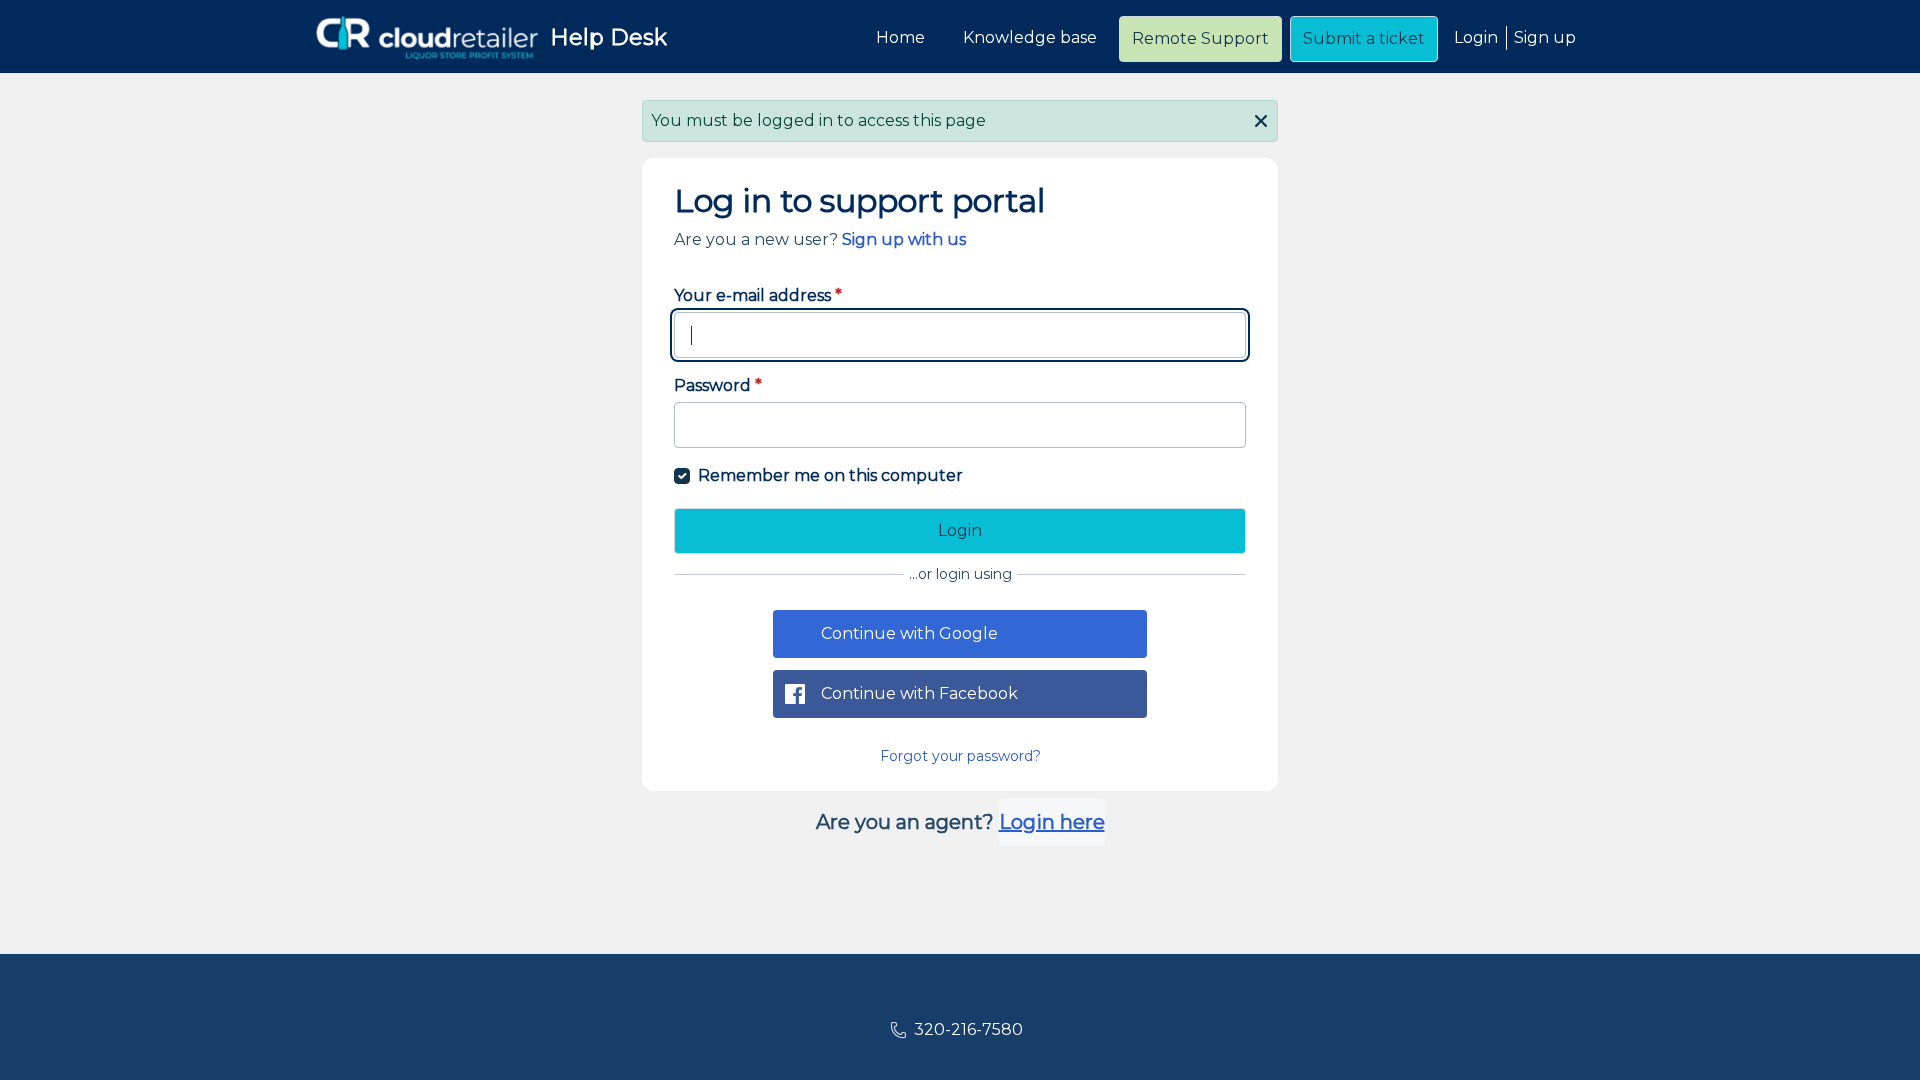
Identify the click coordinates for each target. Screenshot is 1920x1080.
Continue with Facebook (919, 693)
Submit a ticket (1364, 38)
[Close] (1261, 119)
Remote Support (1200, 38)
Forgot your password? (960, 756)
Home (900, 37)
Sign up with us (904, 239)
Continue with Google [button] (909, 633)
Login (1476, 37)
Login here (1052, 822)
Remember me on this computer (830, 475)
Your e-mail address (758, 295)
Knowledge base (1030, 37)
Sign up (1545, 37)
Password (718, 385)
